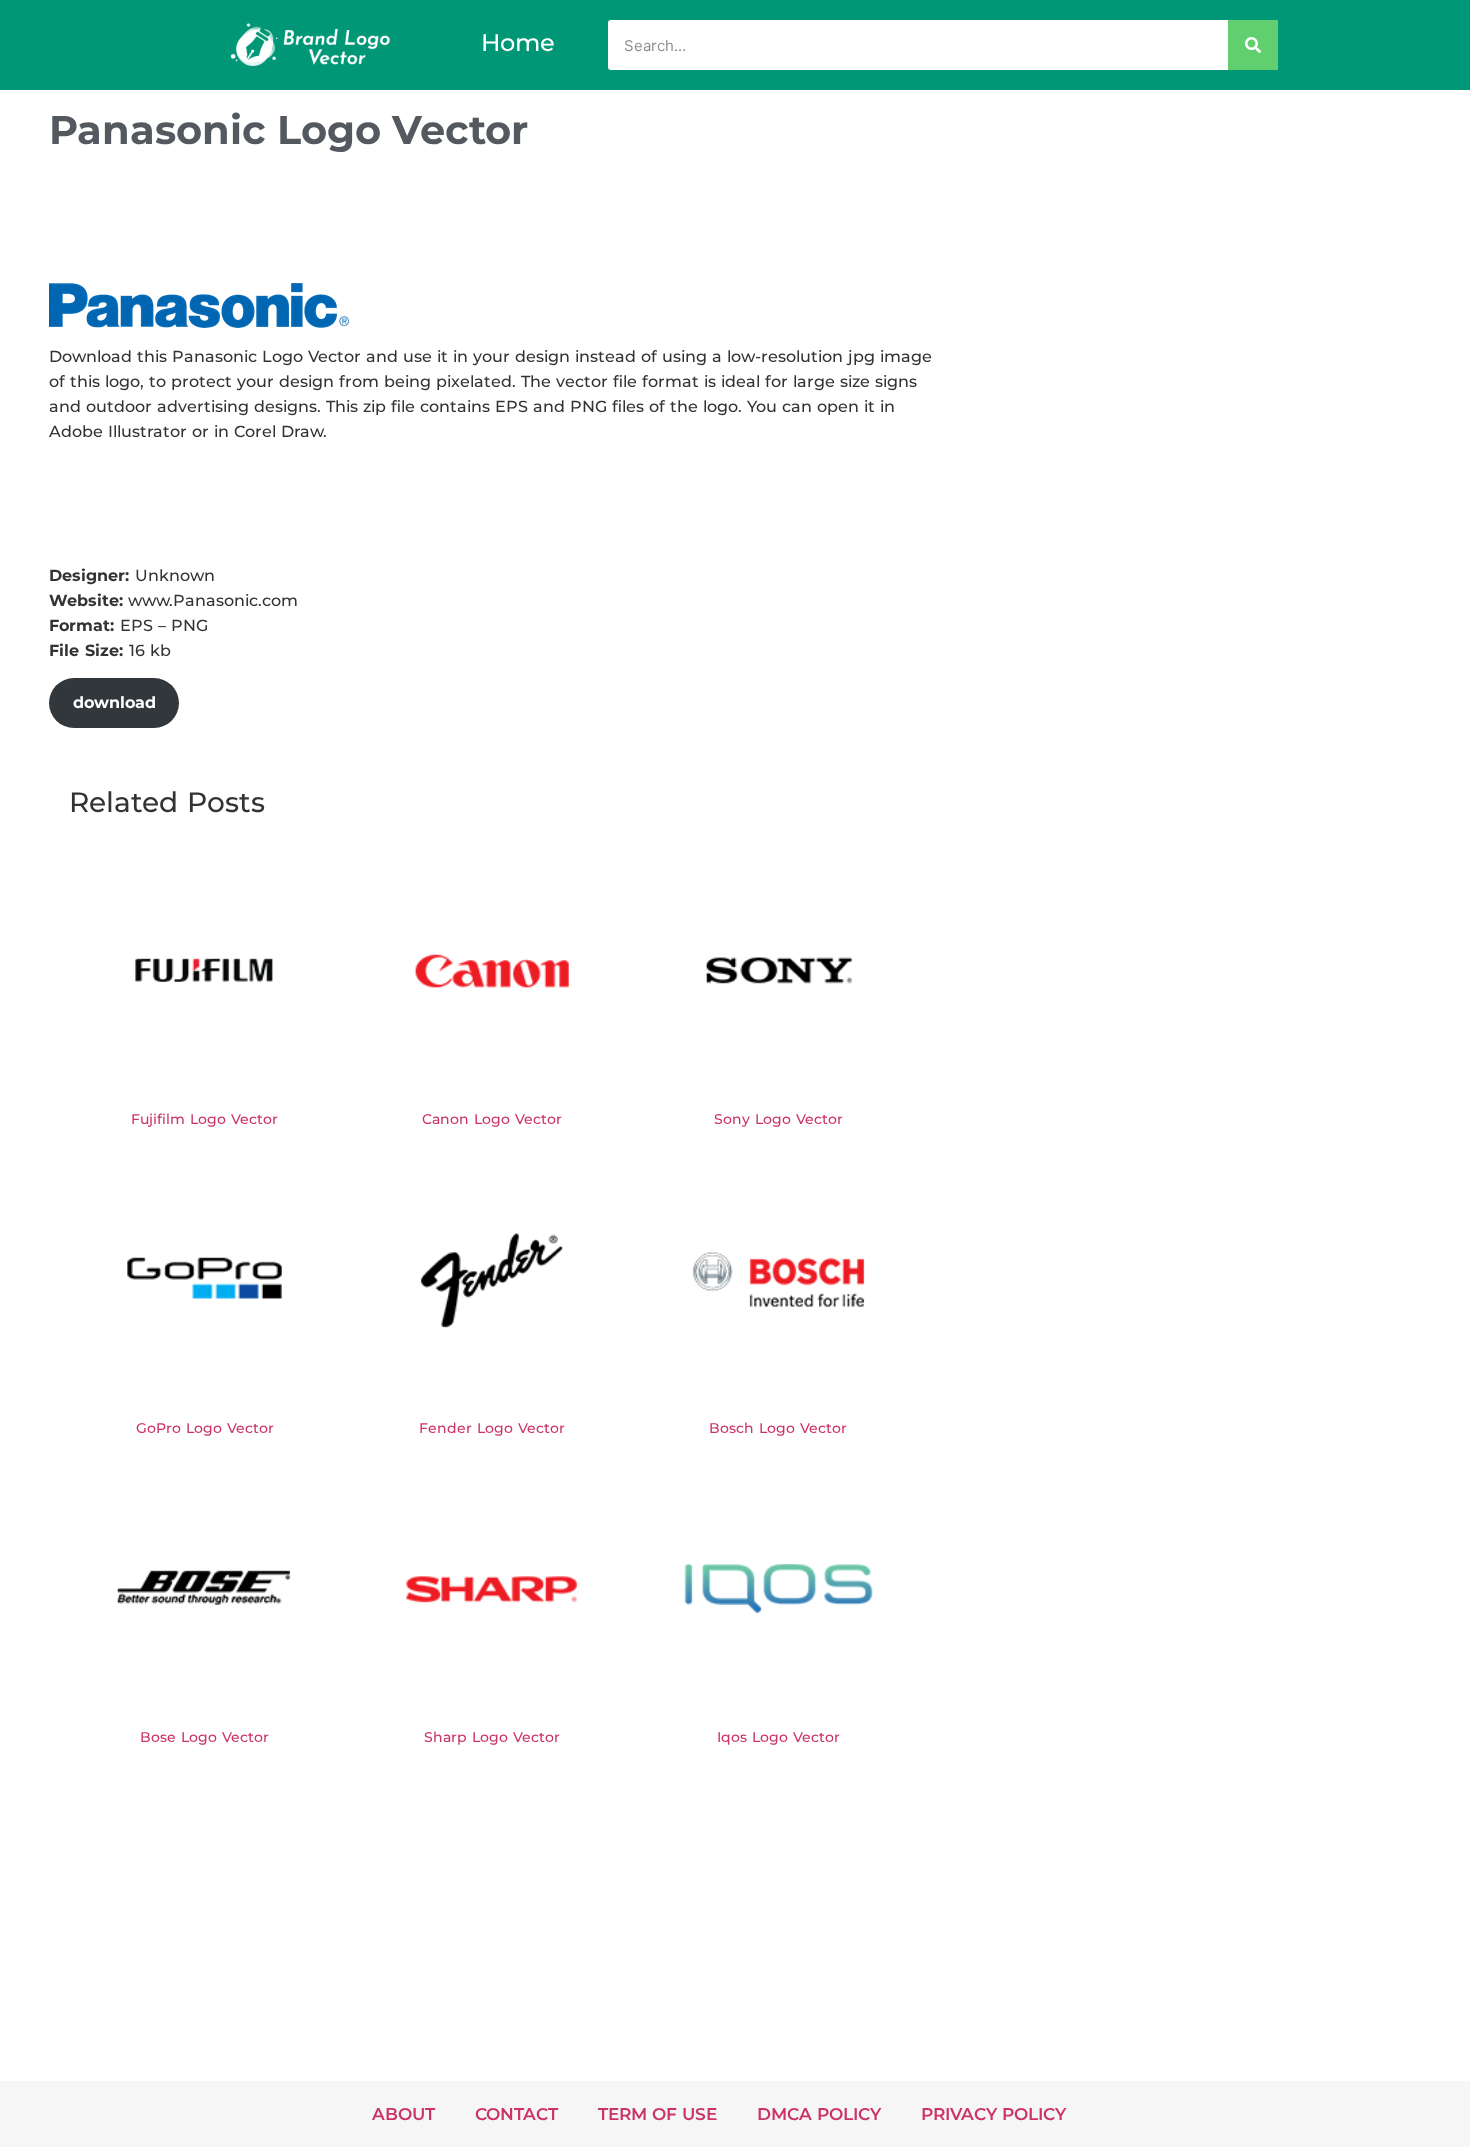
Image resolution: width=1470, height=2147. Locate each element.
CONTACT (516, 2114)
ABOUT (403, 2114)
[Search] (1253, 45)
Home (518, 42)
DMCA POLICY (819, 2114)
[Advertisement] (413, 223)
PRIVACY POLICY (993, 2114)
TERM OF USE (657, 2114)
